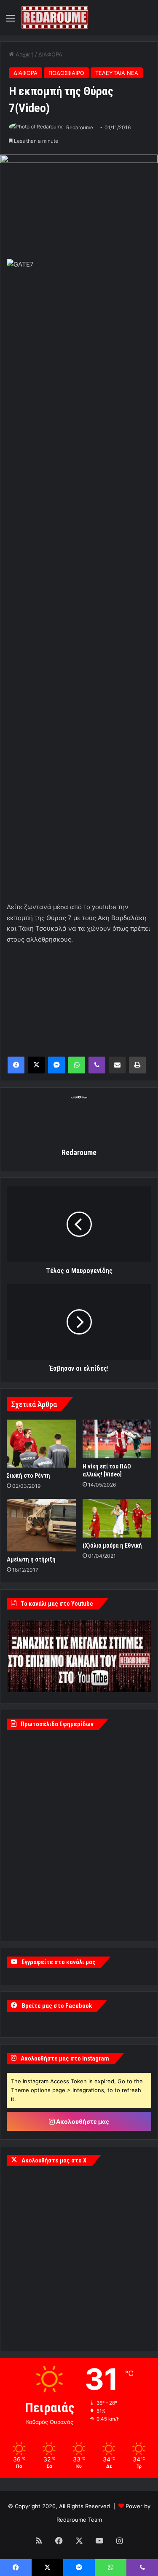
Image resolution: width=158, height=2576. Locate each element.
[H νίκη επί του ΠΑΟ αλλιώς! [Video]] (117, 1439)
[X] (36, 1065)
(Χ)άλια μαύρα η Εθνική (112, 1546)
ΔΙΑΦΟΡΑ (50, 54)
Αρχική (24, 54)
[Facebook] (16, 1065)
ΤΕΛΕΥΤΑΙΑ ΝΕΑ (117, 73)
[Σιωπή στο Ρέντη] (41, 1444)
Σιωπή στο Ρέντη (28, 1476)
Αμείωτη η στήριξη (31, 1559)
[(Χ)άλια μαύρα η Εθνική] (117, 1518)
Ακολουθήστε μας (82, 2121)
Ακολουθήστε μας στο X (54, 2160)
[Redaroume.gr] (55, 17)
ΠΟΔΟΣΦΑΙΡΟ (66, 73)
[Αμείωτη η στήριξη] (41, 1525)
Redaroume (80, 127)
